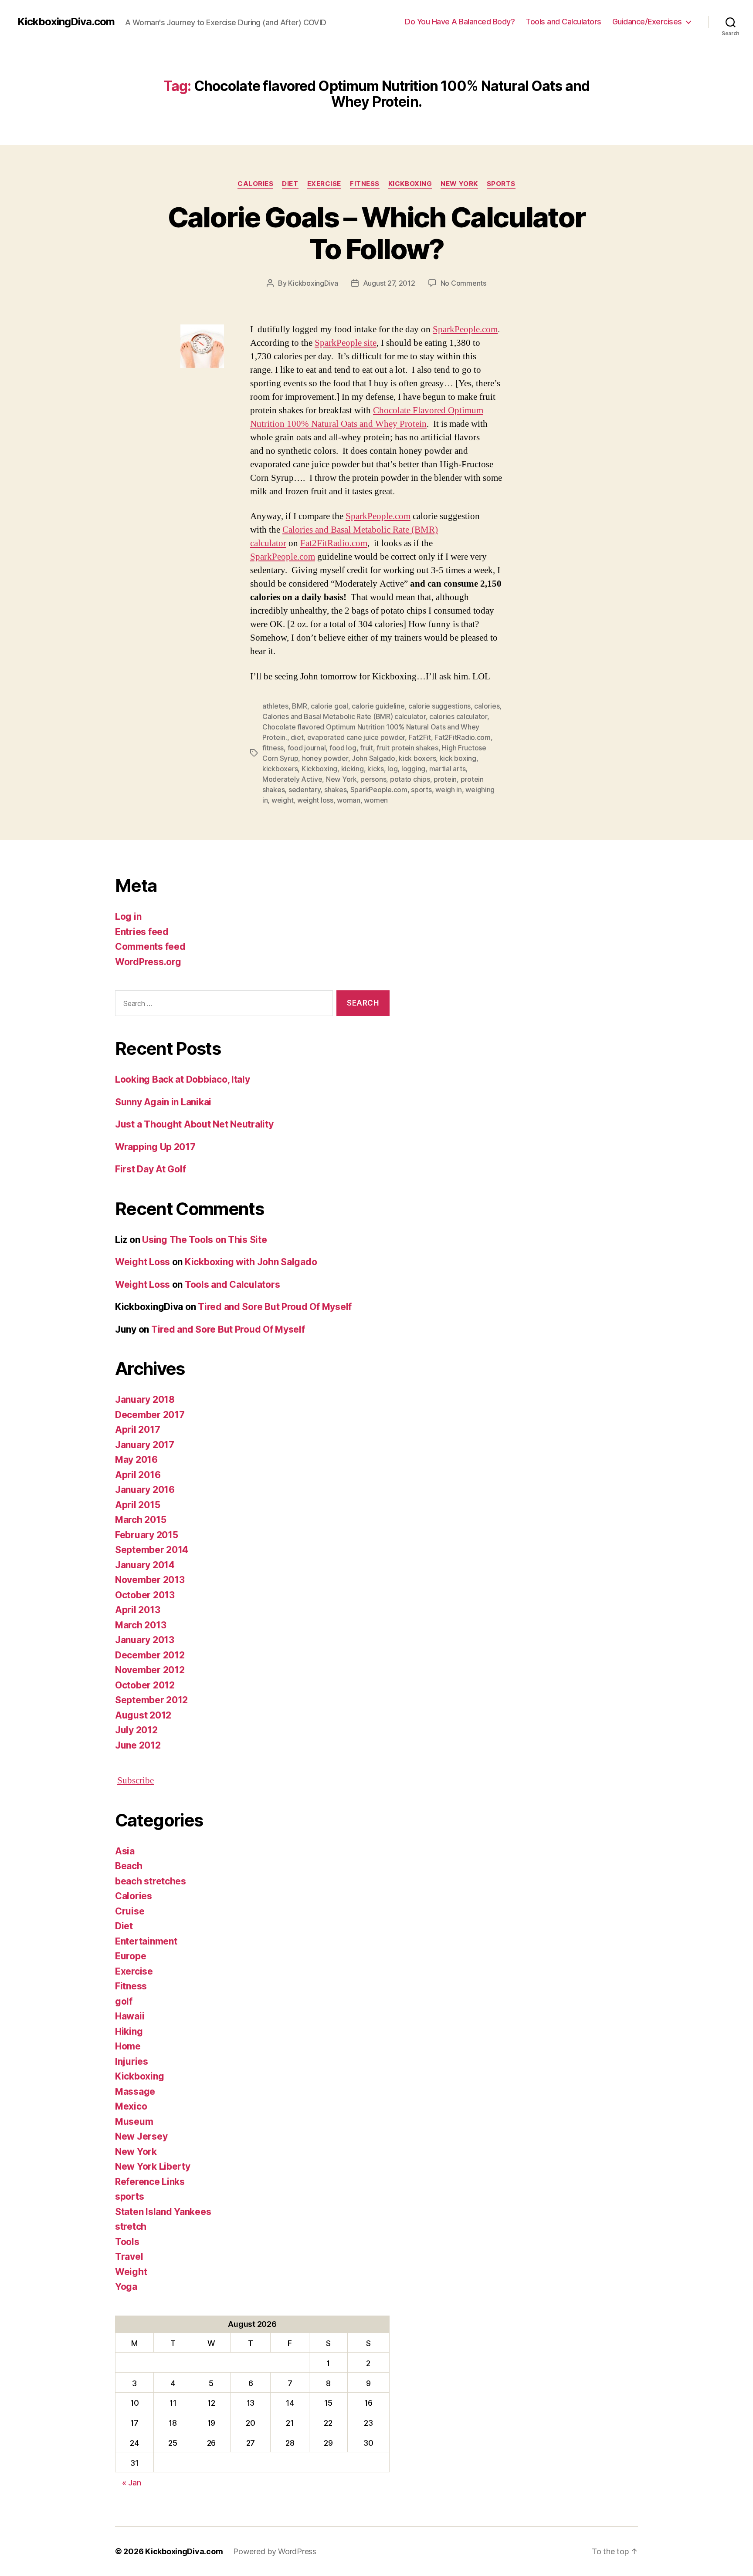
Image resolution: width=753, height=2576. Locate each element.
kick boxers (417, 758)
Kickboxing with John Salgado (251, 1262)
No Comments (463, 283)
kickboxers (280, 769)
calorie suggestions (439, 706)
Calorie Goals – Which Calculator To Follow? (377, 233)
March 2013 (141, 1625)
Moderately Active (292, 779)
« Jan (132, 2483)
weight (282, 800)
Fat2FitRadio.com (334, 543)
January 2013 (145, 1640)
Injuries (132, 2061)
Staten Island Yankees (163, 2212)
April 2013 (137, 1610)
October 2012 (145, 1685)
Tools (127, 2242)
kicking (353, 769)
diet (297, 737)
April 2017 (137, 1430)
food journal (307, 748)
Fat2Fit (420, 737)
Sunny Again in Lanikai (163, 1102)
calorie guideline (378, 706)
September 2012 (151, 1700)
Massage (135, 2092)
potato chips (410, 779)
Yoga (126, 2287)
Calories (255, 184)
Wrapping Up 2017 (155, 1147)
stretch (131, 2227)
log (392, 769)
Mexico (131, 2106)
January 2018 (145, 1399)
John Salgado (373, 758)
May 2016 (136, 1460)
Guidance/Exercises (647, 22)
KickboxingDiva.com (66, 22)
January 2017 (145, 1445)
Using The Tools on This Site (204, 1240)
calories (487, 706)
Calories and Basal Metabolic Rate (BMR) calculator (344, 716)
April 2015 (137, 1505)
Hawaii (130, 2016)
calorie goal (329, 706)
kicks (376, 769)
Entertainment (146, 1941)
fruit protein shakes (407, 748)
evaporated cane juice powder (356, 737)
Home (128, 2046)
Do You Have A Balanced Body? (460, 22)
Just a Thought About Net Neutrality (194, 1124)
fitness (273, 748)
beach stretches (151, 1881)
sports (501, 184)
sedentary (305, 790)
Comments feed (150, 947)
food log (343, 748)
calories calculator (458, 716)
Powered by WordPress (275, 2551)
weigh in (449, 790)
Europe (131, 1956)
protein (445, 779)
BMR (299, 706)
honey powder (325, 758)
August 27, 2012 (389, 283)
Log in (128, 917)
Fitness (365, 184)
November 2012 (150, 1670)
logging (413, 769)
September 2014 (152, 1550)
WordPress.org (148, 962)
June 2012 (138, 1745)
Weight (131, 2272)
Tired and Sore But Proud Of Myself (275, 1307)
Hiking (129, 2031)
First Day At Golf (150, 1169)
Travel (129, 2257)
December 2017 (150, 1415)
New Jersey (141, 2136)
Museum (134, 2122)
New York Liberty (153, 2166)
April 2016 (138, 1475)
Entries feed (142, 932)
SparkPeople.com (465, 329)
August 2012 (143, 1715)
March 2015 (141, 1520)
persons (373, 779)
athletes (275, 706)
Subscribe (136, 1781)
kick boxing (458, 758)
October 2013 (145, 1595)
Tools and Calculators (563, 22)
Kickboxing (410, 184)
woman (349, 800)
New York (459, 184)
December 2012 (150, 1655)
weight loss (315, 800)
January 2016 (145, 1490)
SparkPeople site (346, 343)
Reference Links (150, 2182)
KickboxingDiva (313, 283)
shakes (335, 790)
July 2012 (136, 1730)
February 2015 (147, 1535)
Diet (290, 184)
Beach (129, 1866)
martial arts (448, 769)
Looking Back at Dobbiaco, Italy (183, 1079)
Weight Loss (142, 1262)
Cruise (130, 1911)
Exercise (324, 184)
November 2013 (150, 1580)
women (376, 800)
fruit (366, 748)
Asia (125, 1851)
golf (124, 2001)
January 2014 (145, 1565)
